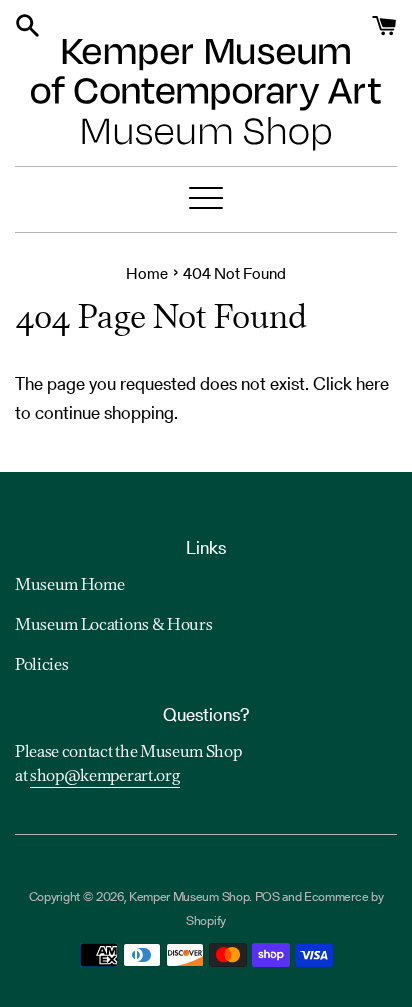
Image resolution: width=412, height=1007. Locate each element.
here (372, 383)
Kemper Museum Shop (189, 896)
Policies (41, 666)
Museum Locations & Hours (113, 626)
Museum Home (69, 586)
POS (267, 896)
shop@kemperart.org (105, 777)
